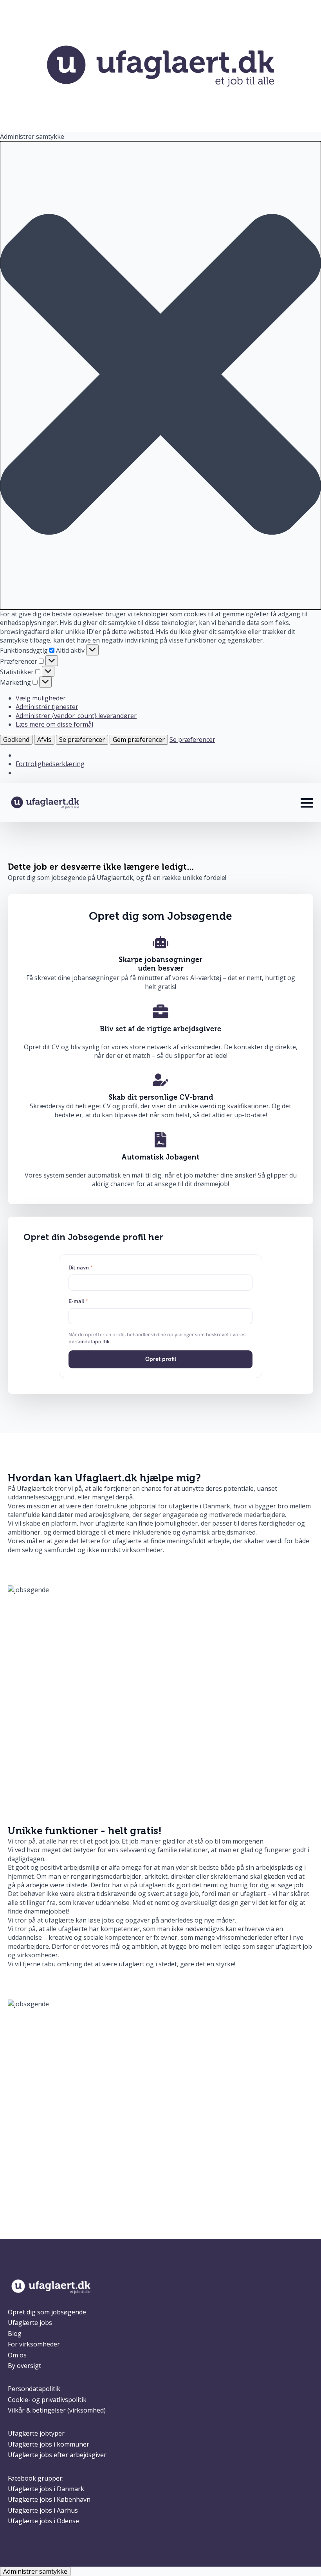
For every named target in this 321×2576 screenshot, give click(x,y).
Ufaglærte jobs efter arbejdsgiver (57, 2455)
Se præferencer (82, 740)
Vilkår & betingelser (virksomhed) (57, 2410)
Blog (15, 2334)
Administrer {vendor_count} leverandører (76, 716)
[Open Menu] (307, 803)
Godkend (16, 740)
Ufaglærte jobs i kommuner (49, 2444)
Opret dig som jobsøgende (47, 2312)
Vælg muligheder (41, 698)
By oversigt (24, 2366)
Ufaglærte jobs (30, 2323)
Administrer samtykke (35, 2571)
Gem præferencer (139, 740)
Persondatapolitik (34, 2389)
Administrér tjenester (47, 707)
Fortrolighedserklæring (50, 764)
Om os (17, 2355)
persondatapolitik (89, 1342)
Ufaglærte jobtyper (36, 2433)
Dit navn (81, 1267)
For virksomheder (34, 2344)
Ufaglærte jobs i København (49, 2499)
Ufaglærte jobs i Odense (43, 2521)
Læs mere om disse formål (54, 724)
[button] (160, 375)
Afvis (44, 740)
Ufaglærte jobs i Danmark (46, 2489)
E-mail (78, 1301)
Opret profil (161, 1359)
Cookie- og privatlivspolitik (47, 2400)
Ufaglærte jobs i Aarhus (43, 2510)
